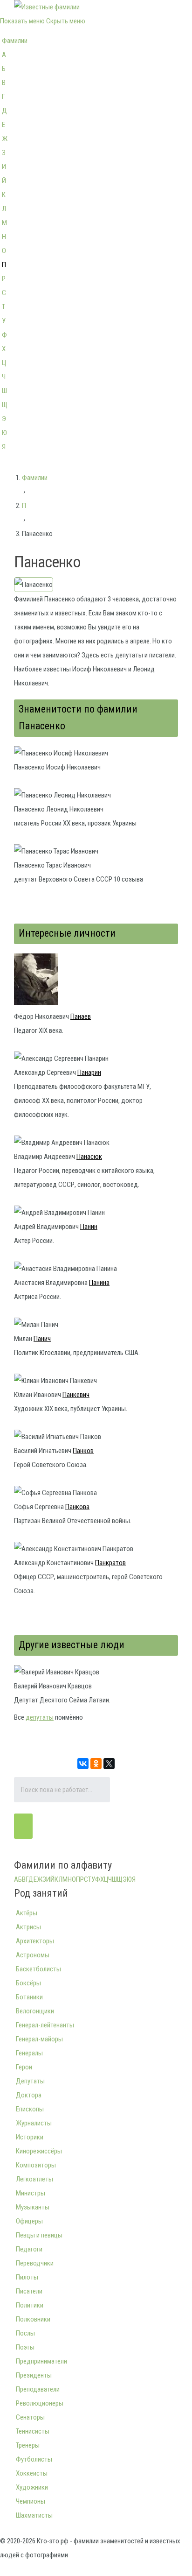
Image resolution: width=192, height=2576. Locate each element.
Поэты (25, 2347)
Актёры (27, 1913)
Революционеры (40, 2403)
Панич (42, 1339)
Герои (24, 2067)
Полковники (33, 2319)
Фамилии (15, 41)
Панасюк (89, 1157)
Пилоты (27, 2277)
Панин (89, 1227)
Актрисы (28, 1927)
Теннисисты (33, 2431)
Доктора (29, 2095)
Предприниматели (41, 2361)
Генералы (29, 2053)
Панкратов (110, 1563)
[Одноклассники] (96, 1764)
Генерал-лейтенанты (45, 2025)
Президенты (34, 2375)
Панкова (77, 1507)
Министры (31, 2193)
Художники (32, 2487)
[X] (109, 1764)
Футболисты (34, 2459)
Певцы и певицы (39, 2235)
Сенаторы (30, 2417)
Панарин (89, 1073)
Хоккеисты (32, 2473)
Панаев (81, 1016)
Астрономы (33, 1955)
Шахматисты (34, 2515)
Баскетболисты (38, 1969)
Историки (30, 2137)
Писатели (29, 2291)
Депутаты (30, 2081)
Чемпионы (31, 2501)
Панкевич (76, 1395)
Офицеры (29, 2221)
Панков (83, 1451)
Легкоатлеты (34, 2179)
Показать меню (22, 21)
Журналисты (34, 2123)
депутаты (40, 1717)
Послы (25, 2333)
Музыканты (33, 2207)
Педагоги (29, 2249)
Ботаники (29, 1997)
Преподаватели (38, 2389)
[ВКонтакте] (83, 1764)
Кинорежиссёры (39, 2151)
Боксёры (28, 1983)
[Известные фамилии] (47, 7)
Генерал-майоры (39, 2039)
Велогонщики (35, 2011)
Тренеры (28, 2445)
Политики (30, 2305)
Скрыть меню (66, 21)
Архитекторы (35, 1941)
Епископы (30, 2109)
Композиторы (36, 2165)
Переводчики (35, 2263)
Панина (99, 1283)
